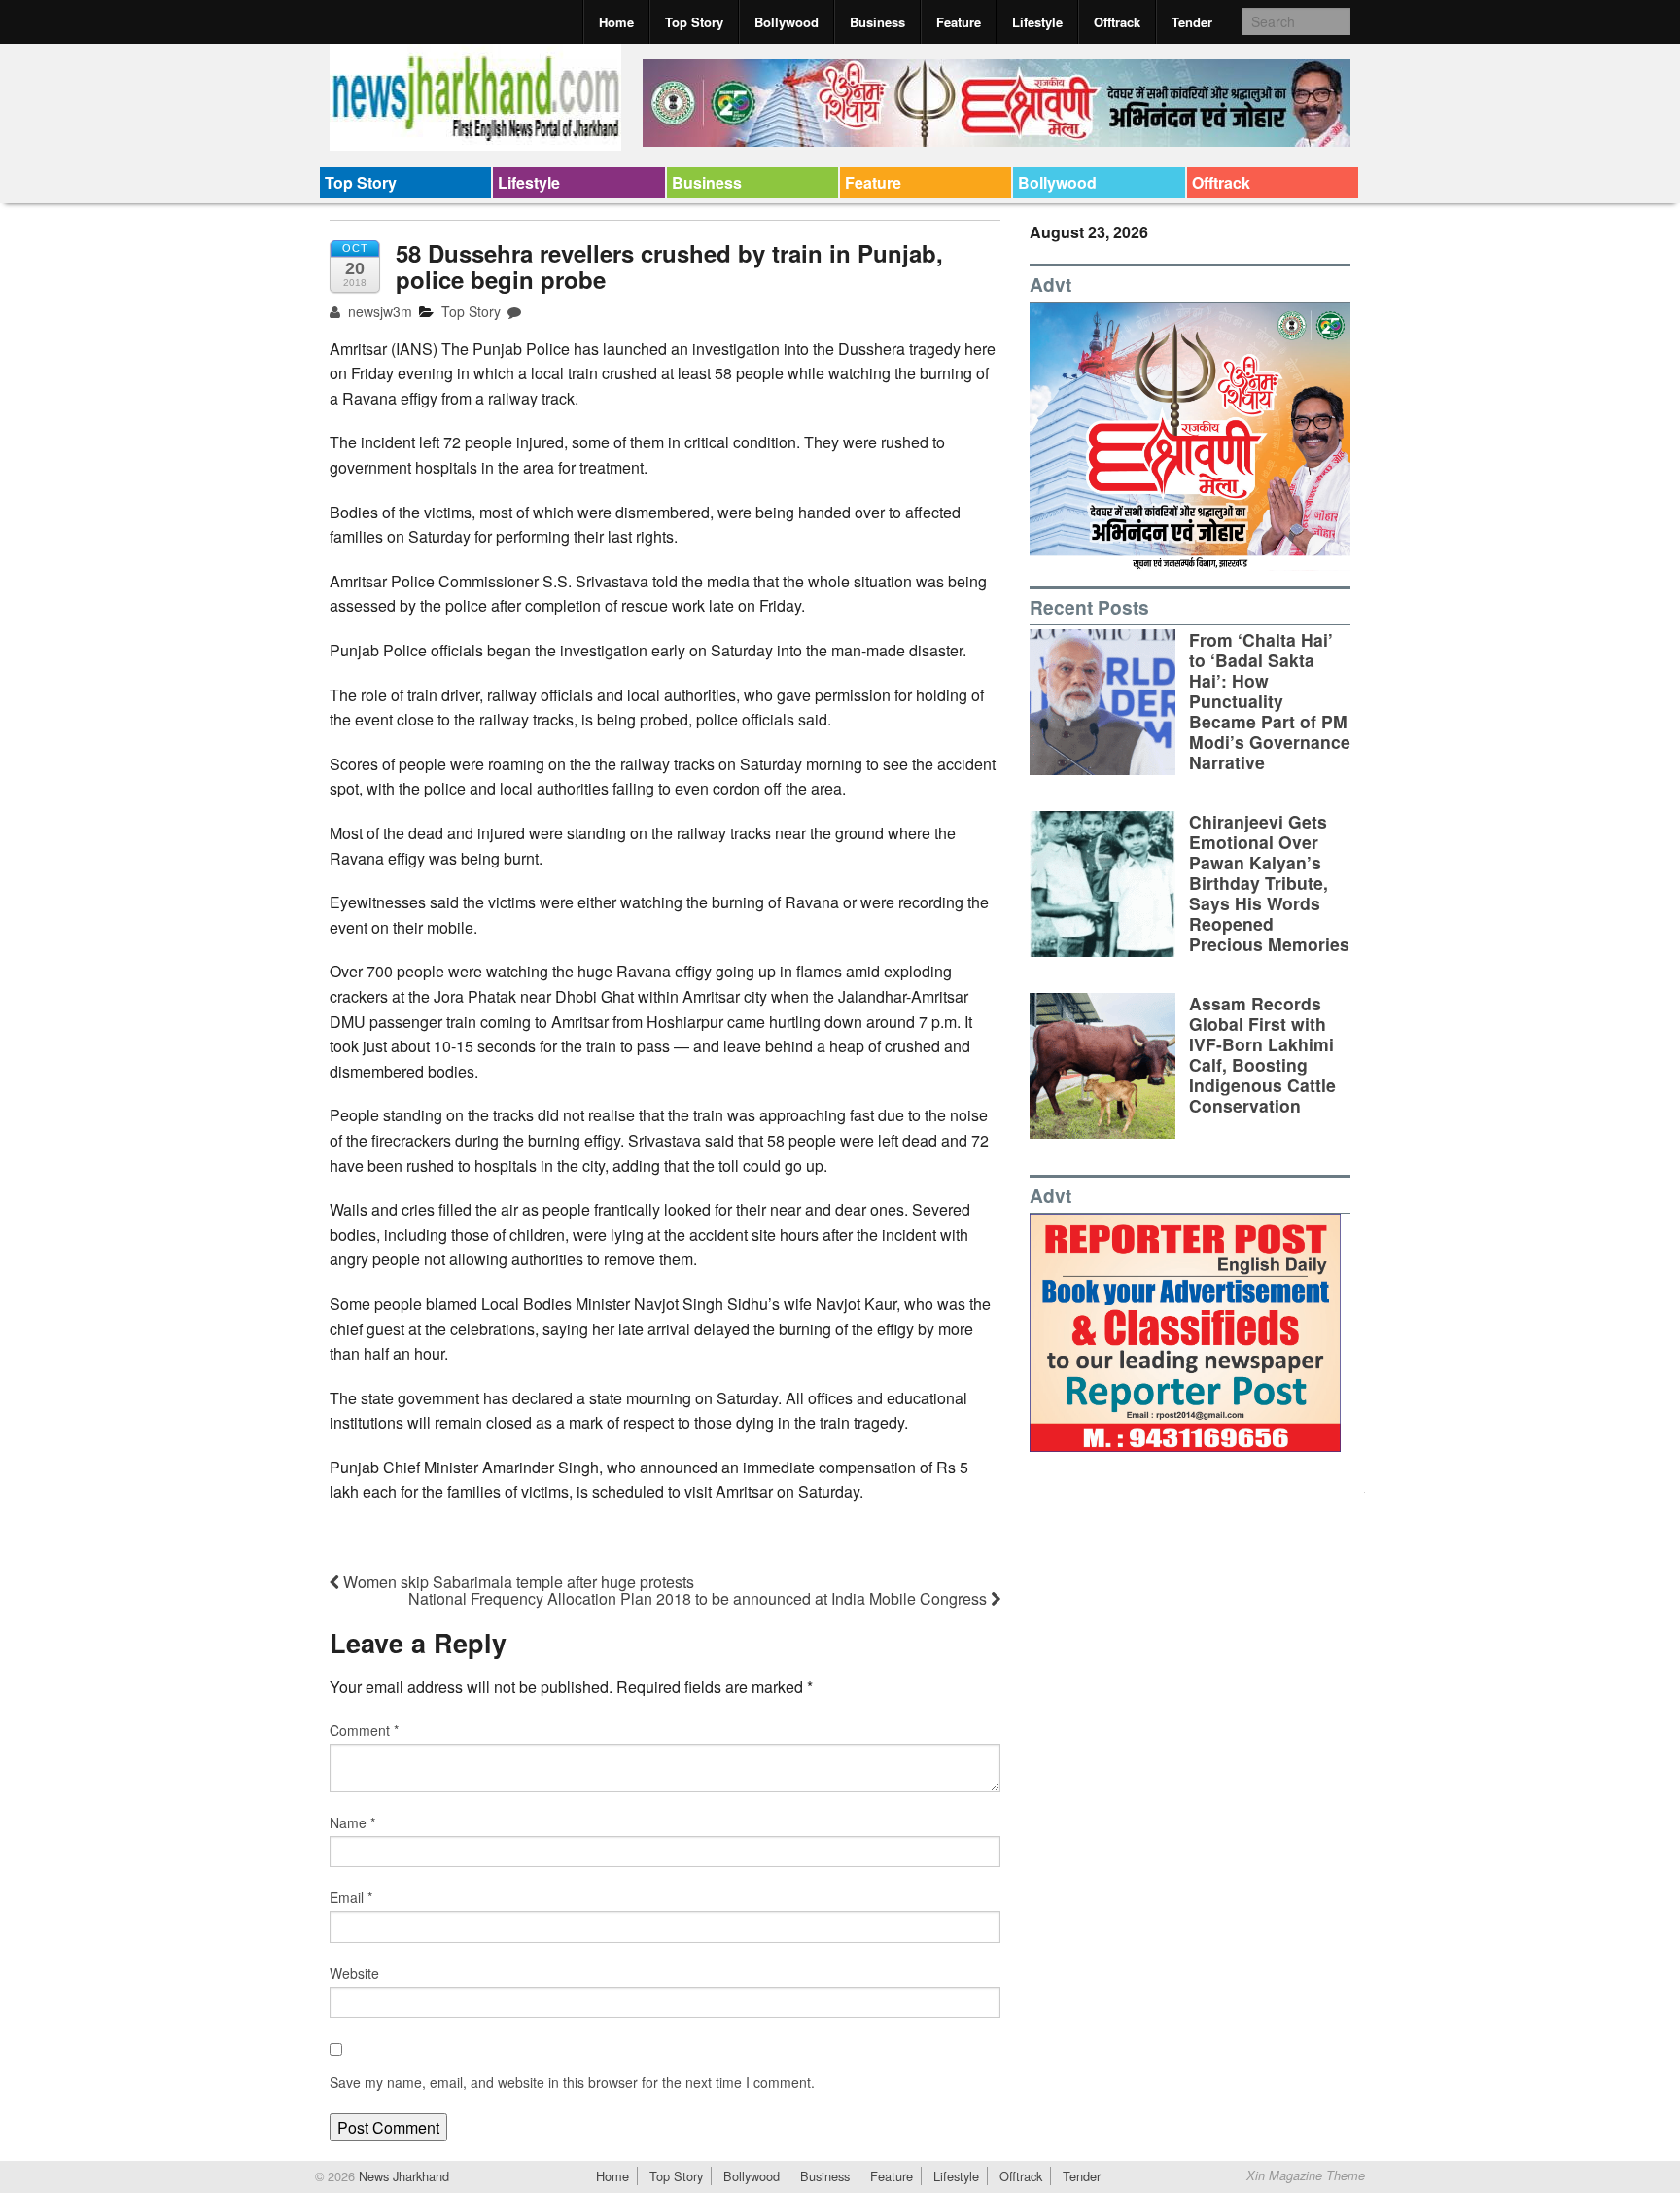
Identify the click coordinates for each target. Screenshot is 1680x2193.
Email (351, 1897)
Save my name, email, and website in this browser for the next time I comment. (572, 2082)
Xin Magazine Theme (1306, 2175)
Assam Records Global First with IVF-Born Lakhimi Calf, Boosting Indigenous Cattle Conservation (1262, 1055)
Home (616, 22)
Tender (1192, 22)
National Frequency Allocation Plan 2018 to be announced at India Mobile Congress (700, 1598)
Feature (959, 22)
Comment (364, 1730)
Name (352, 1822)
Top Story (694, 22)
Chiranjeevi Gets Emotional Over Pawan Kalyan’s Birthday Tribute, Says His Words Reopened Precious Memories (1269, 883)
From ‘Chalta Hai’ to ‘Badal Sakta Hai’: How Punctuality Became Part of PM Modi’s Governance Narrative (1270, 701)
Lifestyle (1037, 22)
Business (877, 22)
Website (354, 1973)
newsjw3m (378, 311)
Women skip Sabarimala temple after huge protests (517, 1582)
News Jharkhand (402, 2176)
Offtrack (1117, 22)
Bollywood (787, 22)
